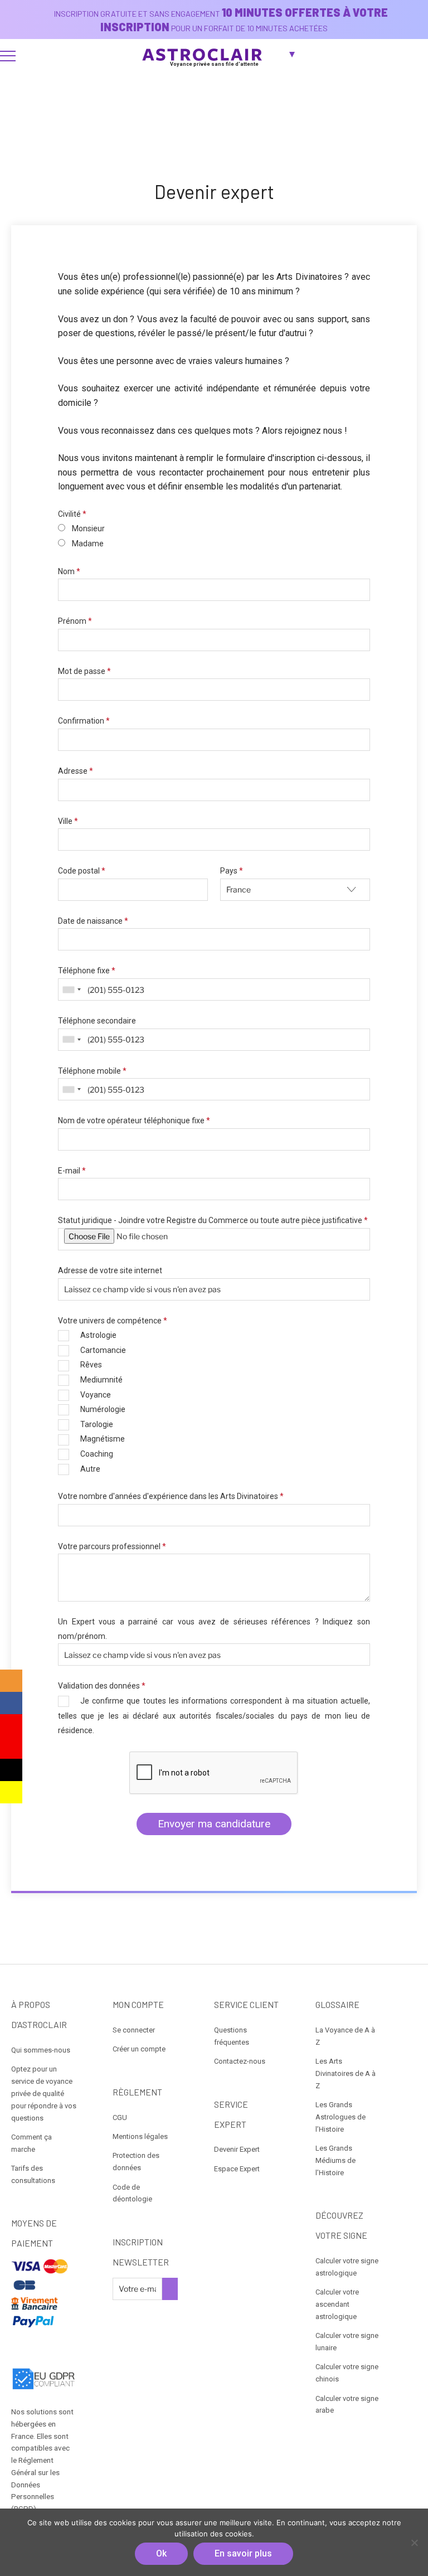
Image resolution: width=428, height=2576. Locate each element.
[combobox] (71, 989)
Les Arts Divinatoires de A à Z (346, 2073)
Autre (90, 1469)
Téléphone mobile (92, 1071)
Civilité (72, 514)
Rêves (91, 1365)
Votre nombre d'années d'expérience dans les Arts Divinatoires (171, 1496)
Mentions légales (140, 2136)
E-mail (72, 1171)
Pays (232, 871)
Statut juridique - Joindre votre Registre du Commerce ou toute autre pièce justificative (213, 1220)
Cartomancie (103, 1350)
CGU (120, 2117)
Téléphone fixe (87, 971)
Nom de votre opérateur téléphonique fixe (134, 1120)
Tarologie (97, 1424)
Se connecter (134, 2030)
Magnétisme (103, 1439)
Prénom (75, 621)
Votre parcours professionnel (112, 1546)
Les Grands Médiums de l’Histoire (335, 2160)
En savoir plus (243, 2553)
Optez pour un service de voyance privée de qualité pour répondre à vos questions (44, 2093)
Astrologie (98, 1335)
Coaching (97, 1454)
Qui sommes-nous (41, 2050)
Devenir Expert (237, 2149)
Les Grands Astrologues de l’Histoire (341, 2117)
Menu (8, 56)
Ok (161, 2553)
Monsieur (88, 528)
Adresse (76, 771)
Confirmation (84, 721)
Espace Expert (237, 2169)
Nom (69, 571)
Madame (88, 544)
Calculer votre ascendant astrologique (337, 2304)
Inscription (170, 2289)
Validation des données (102, 1686)
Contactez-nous (240, 2061)
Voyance (96, 1395)
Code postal (82, 871)
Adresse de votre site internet (110, 1270)
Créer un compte (139, 2049)
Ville (68, 821)
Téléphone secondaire (97, 1021)
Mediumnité (101, 1380)
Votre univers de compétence (113, 1321)
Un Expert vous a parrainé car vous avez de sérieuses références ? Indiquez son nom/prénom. (214, 1629)
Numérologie (103, 1409)
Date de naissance (93, 921)
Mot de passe (84, 671)
